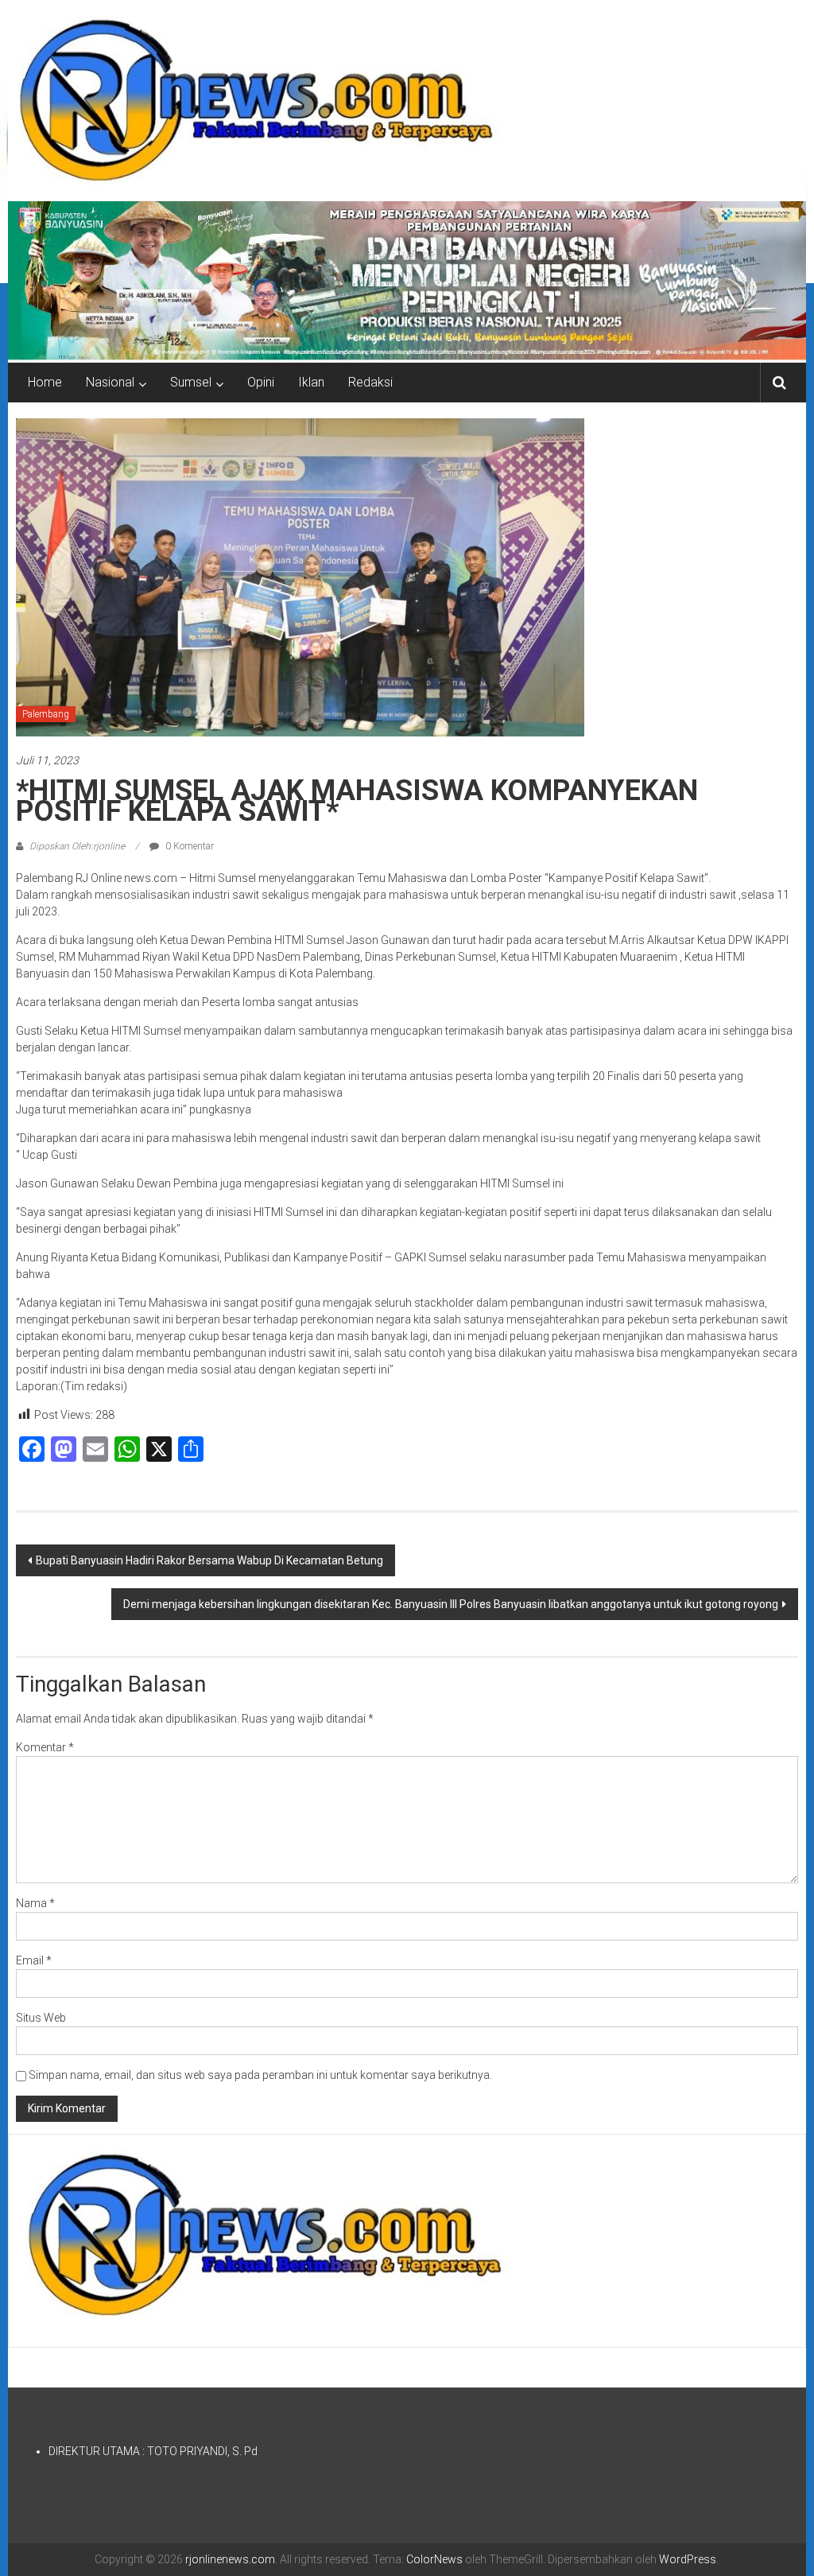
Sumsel (191, 382)
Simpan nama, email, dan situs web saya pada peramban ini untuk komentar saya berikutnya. (260, 2075)
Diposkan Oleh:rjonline (77, 846)
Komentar (45, 1747)
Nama (35, 1903)
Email (34, 1960)
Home (45, 382)
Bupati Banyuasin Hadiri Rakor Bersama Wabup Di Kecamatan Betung (209, 1560)
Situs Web (41, 2018)
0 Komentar (188, 846)
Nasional (110, 382)
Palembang (46, 714)
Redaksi (370, 382)
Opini (261, 382)
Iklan (311, 382)
